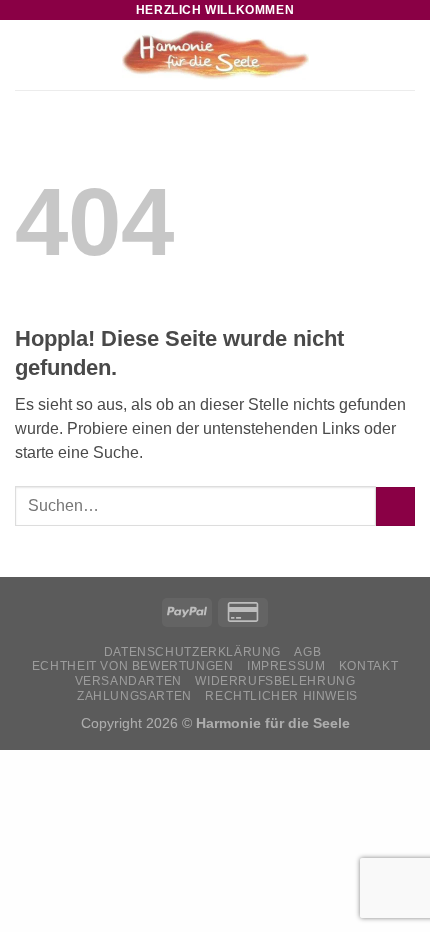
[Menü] (27, 54)
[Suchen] (373, 55)
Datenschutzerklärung (192, 652)
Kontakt (368, 666)
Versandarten (128, 681)
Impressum (286, 666)
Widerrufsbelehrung (275, 681)
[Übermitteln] (395, 506)
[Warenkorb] (405, 55)
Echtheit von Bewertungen (133, 666)
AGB (307, 652)
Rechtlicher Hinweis (281, 696)
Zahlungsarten (134, 696)
